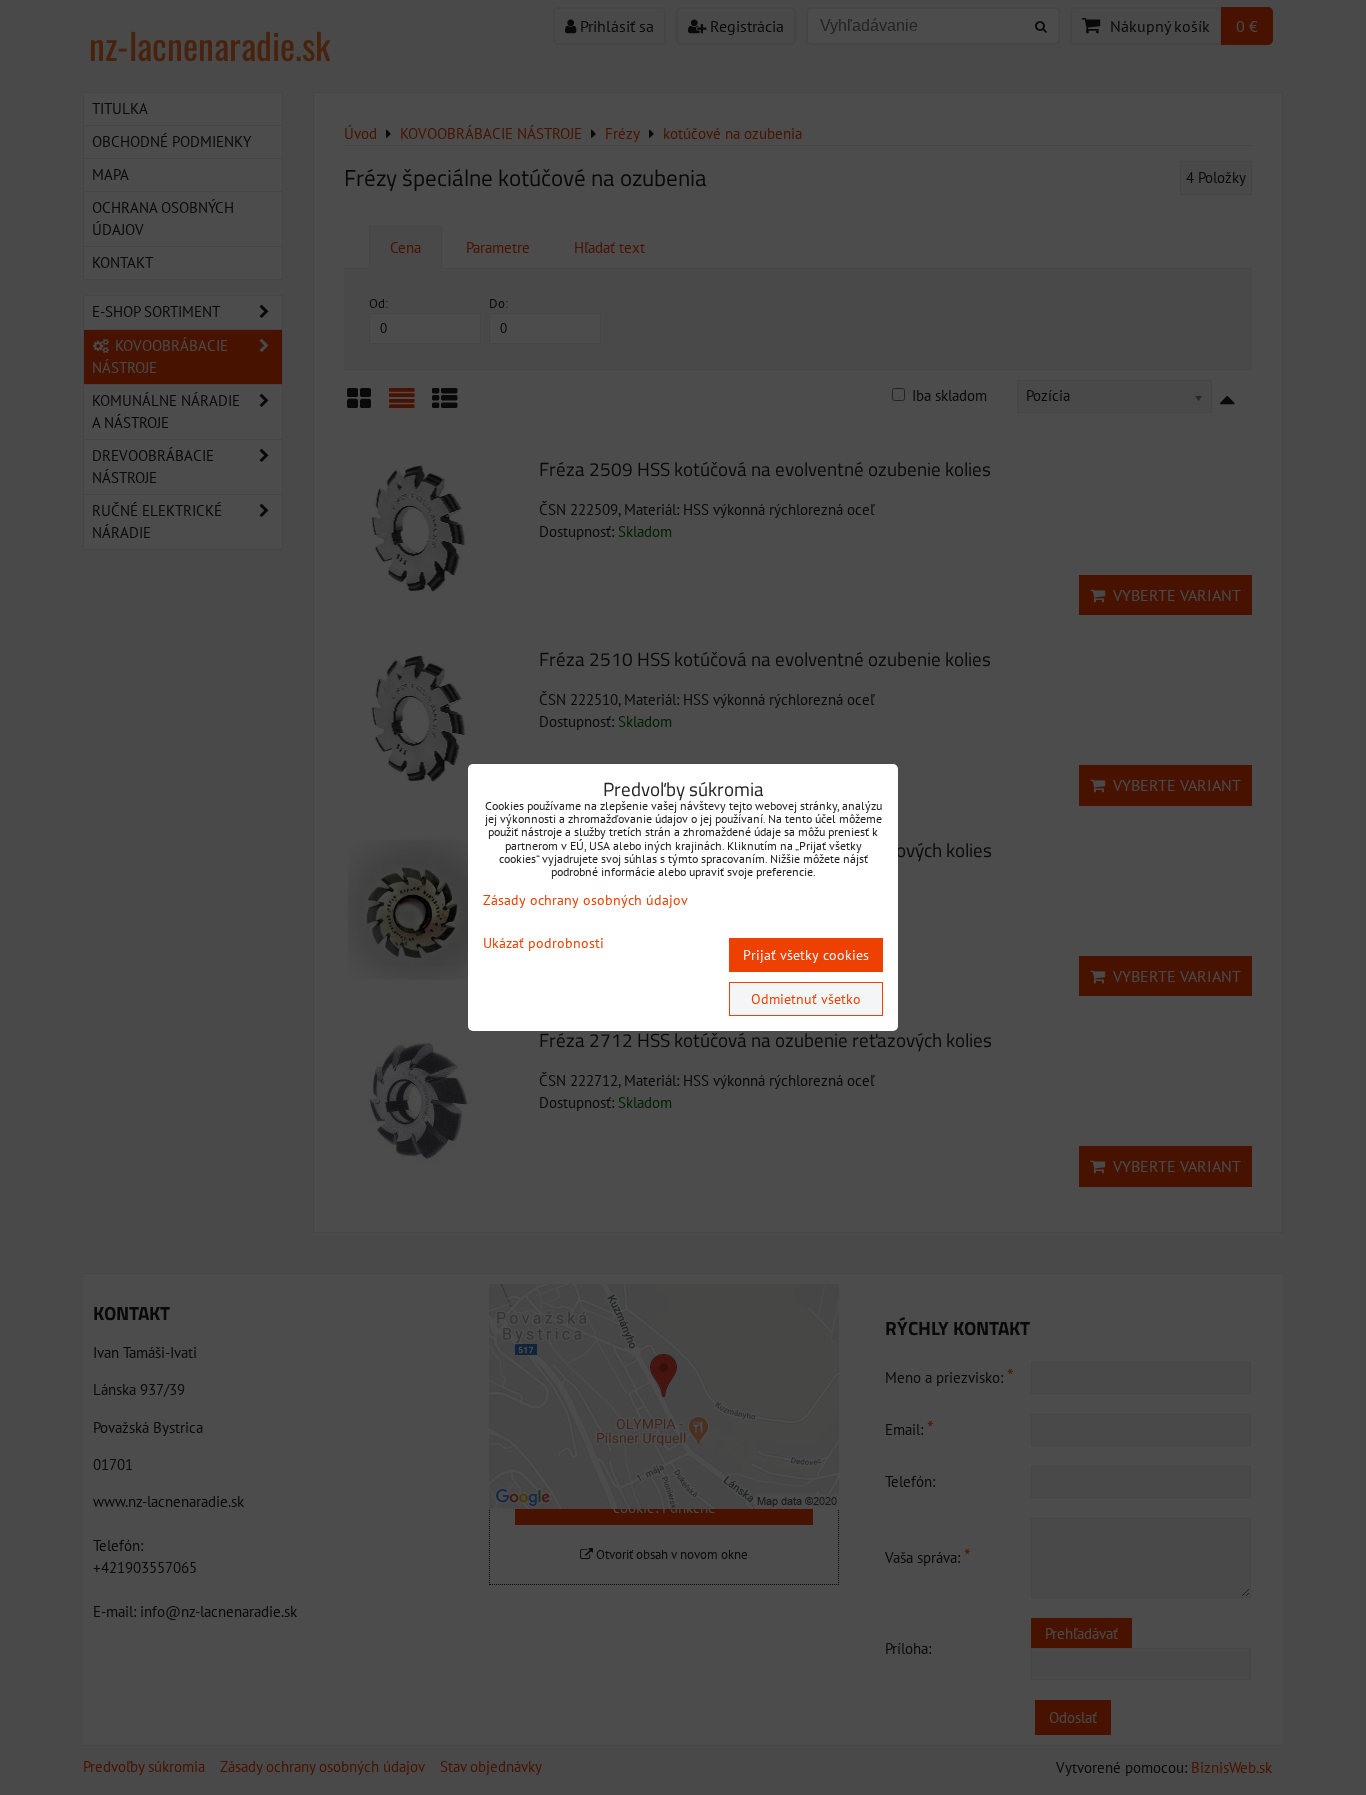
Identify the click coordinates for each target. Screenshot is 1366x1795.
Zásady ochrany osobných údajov (585, 900)
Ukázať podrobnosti (543, 943)
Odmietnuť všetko (806, 999)
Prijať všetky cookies (806, 955)
